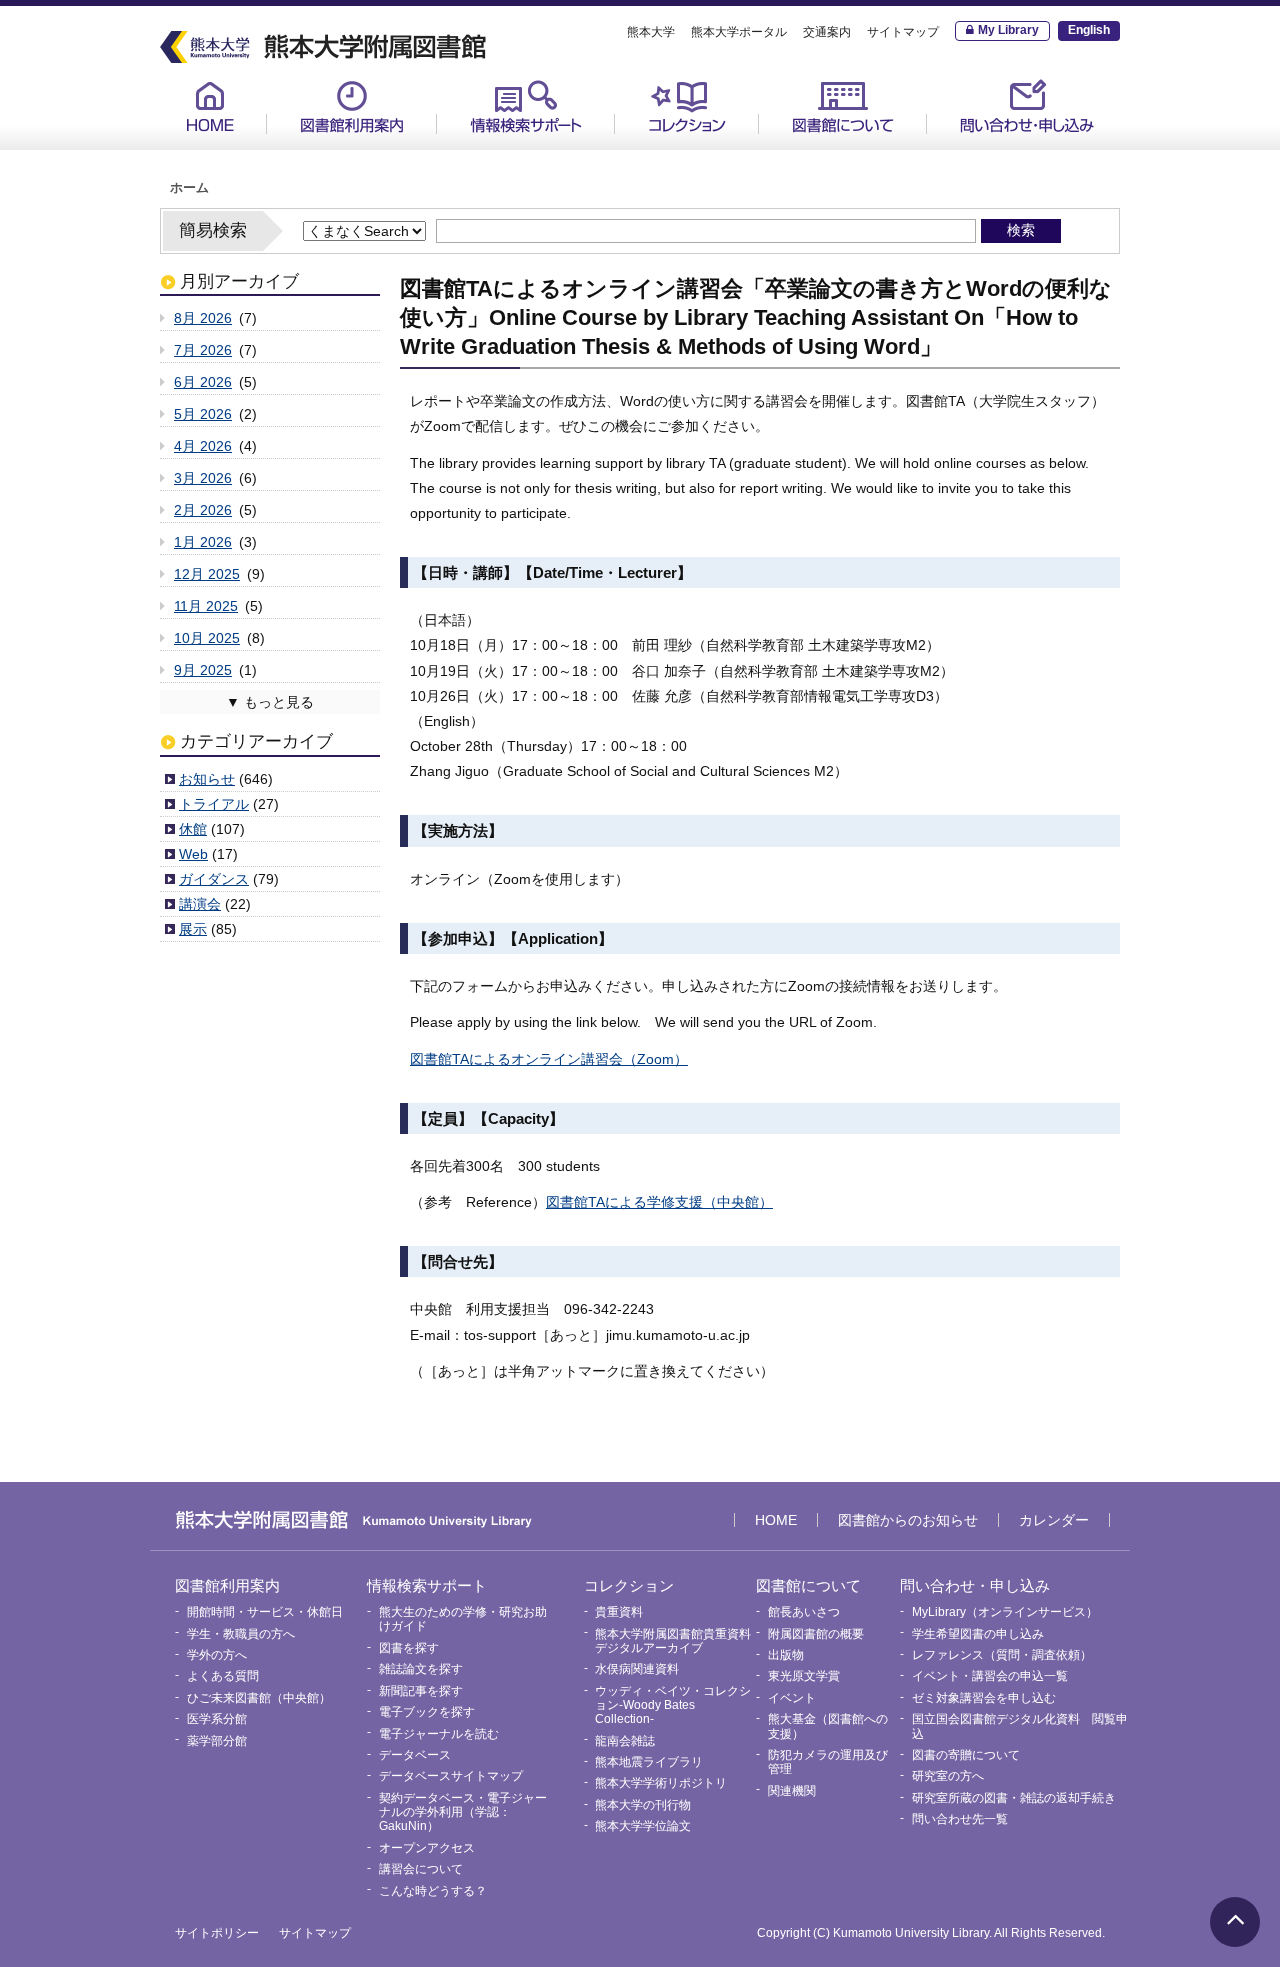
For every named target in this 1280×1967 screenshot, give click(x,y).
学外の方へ (217, 1655)
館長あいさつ (819, 151)
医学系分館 (217, 1719)
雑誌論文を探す (421, 1669)
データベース (415, 1755)
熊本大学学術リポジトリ (661, 1783)
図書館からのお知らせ (908, 1520)
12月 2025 (207, 574)
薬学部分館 (217, 1741)
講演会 (200, 904)
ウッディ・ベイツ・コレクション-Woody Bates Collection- (673, 1705)
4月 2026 (203, 446)
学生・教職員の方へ (241, 1634)
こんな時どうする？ (433, 1891)
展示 (193, 929)
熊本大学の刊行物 (643, 1805)
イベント (792, 1698)
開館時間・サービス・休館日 (376, 151)
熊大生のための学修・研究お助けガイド (546, 158)
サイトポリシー (217, 1933)
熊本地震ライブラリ (649, 1762)
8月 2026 (203, 318)
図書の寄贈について (966, 1755)
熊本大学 (651, 32)
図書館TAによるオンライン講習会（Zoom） (549, 1059)
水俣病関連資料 (637, 1669)
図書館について (843, 106)
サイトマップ (903, 32)
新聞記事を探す (421, 1691)
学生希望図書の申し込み (978, 1634)
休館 (193, 829)
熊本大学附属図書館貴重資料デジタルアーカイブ (673, 1641)
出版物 (786, 1655)
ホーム (189, 188)
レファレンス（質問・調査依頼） (1002, 1655)
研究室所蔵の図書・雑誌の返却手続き (1014, 1798)
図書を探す (409, 1648)
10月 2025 (207, 638)
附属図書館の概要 (816, 1634)
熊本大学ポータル (739, 32)
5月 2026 (203, 414)
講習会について (421, 1869)
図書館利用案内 (352, 106)
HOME (210, 106)
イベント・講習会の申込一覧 (990, 1676)
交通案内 (827, 32)
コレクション (687, 106)
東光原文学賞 (804, 1676)
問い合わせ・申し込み (1027, 106)
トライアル (214, 804)
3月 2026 (203, 478)
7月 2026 (203, 350)
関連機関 (792, 1791)
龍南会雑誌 (625, 1741)
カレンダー (1054, 1520)
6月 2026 (203, 382)
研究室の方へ (948, 1776)
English (1089, 30)
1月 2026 (203, 542)
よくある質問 (223, 1676)
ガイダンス (214, 879)
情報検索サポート (526, 106)
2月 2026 (203, 510)
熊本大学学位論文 (643, 1826)
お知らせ (207, 779)
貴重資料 (661, 151)
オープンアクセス (427, 1848)
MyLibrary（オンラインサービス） (1032, 158)
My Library (1008, 30)
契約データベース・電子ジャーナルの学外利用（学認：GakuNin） (463, 1812)
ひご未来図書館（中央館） (259, 1698)
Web (193, 854)
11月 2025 (206, 606)
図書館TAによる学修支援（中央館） (659, 1202)
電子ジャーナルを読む (439, 1734)
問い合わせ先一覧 (960, 1819)
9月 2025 (203, 670)
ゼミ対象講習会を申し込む (984, 1698)
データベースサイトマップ (451, 1776)
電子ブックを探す (427, 1712)
